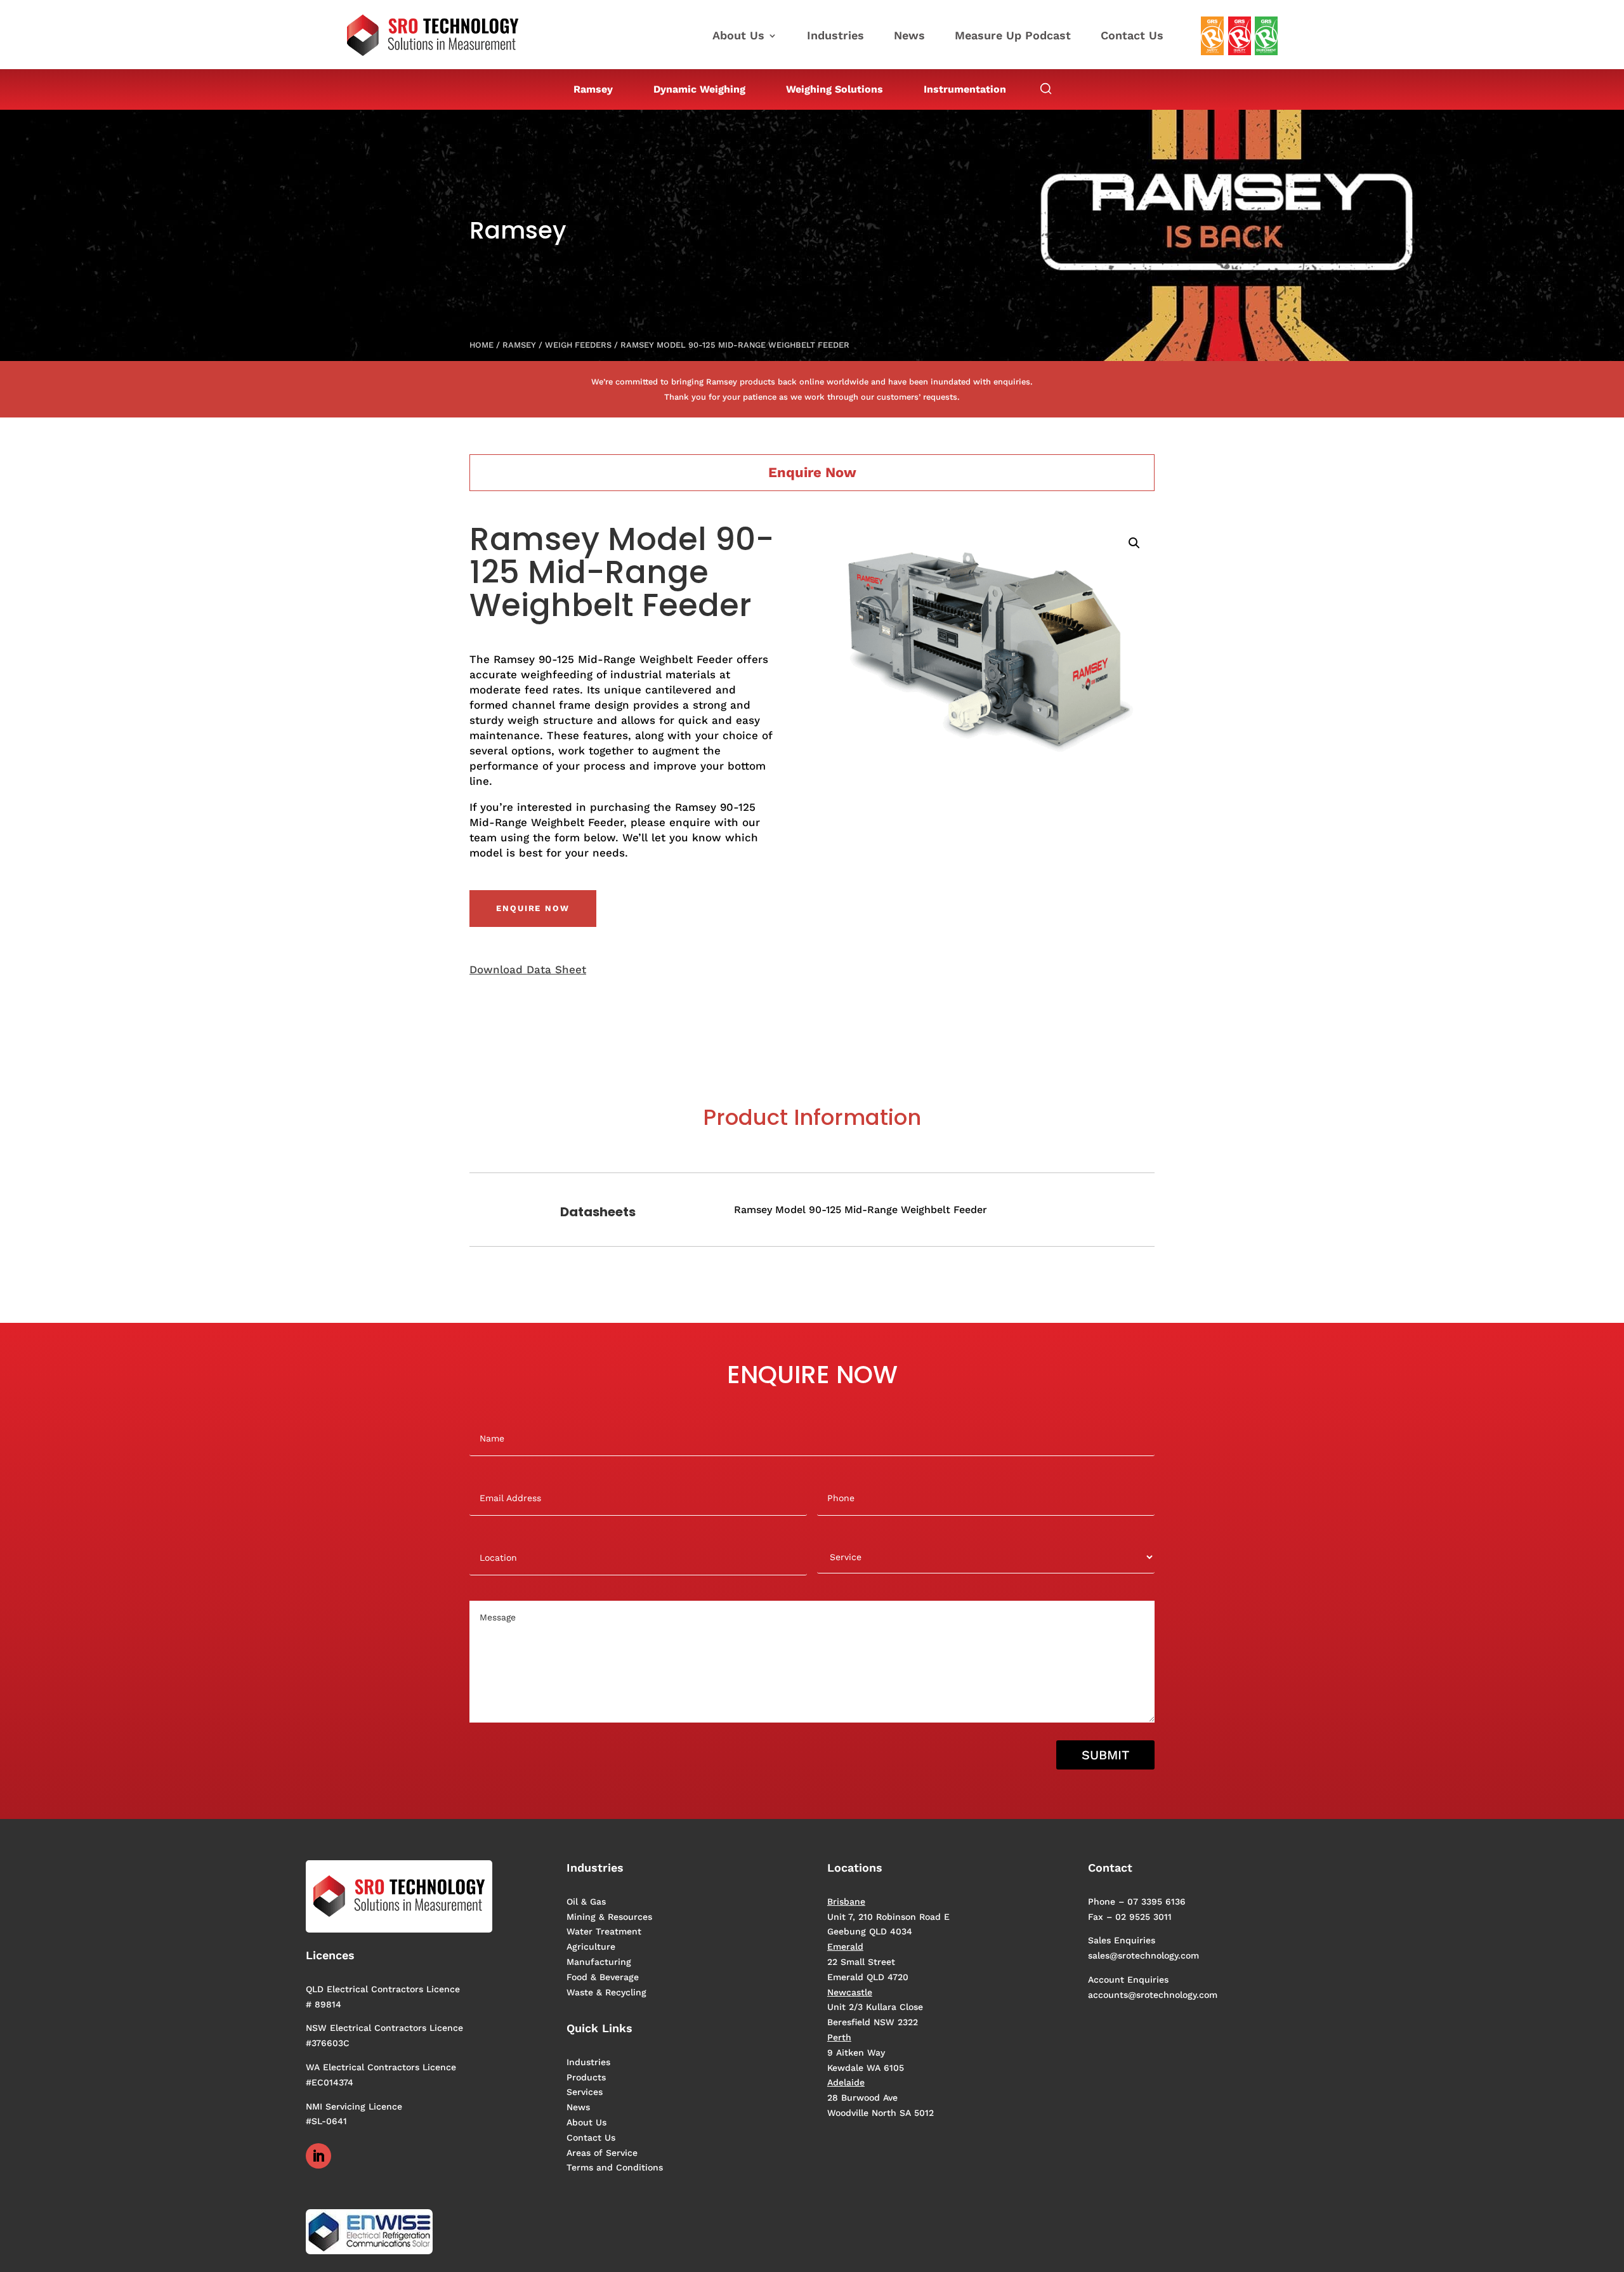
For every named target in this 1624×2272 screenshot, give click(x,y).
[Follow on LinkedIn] (318, 2156)
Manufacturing (599, 1962)
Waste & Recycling (606, 1992)
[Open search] (1046, 89)
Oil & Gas (586, 1901)
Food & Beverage (603, 1977)
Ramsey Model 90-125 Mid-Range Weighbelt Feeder (861, 1210)
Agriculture (591, 1947)
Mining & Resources (609, 1917)
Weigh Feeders (578, 345)
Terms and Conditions (615, 2167)
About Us (738, 36)
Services (585, 2092)
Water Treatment (604, 1931)
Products (586, 2077)
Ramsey (593, 89)
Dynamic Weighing (699, 89)
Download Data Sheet (528, 969)
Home (481, 345)
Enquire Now (533, 908)
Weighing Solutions (835, 89)
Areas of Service (602, 2153)
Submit (1105, 1755)
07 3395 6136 (1156, 1901)
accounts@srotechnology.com (1153, 1995)
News (909, 36)
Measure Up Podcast (1013, 36)
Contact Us (1132, 36)
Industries (835, 36)
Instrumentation (965, 89)
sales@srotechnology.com (1143, 1955)
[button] (1134, 543)
